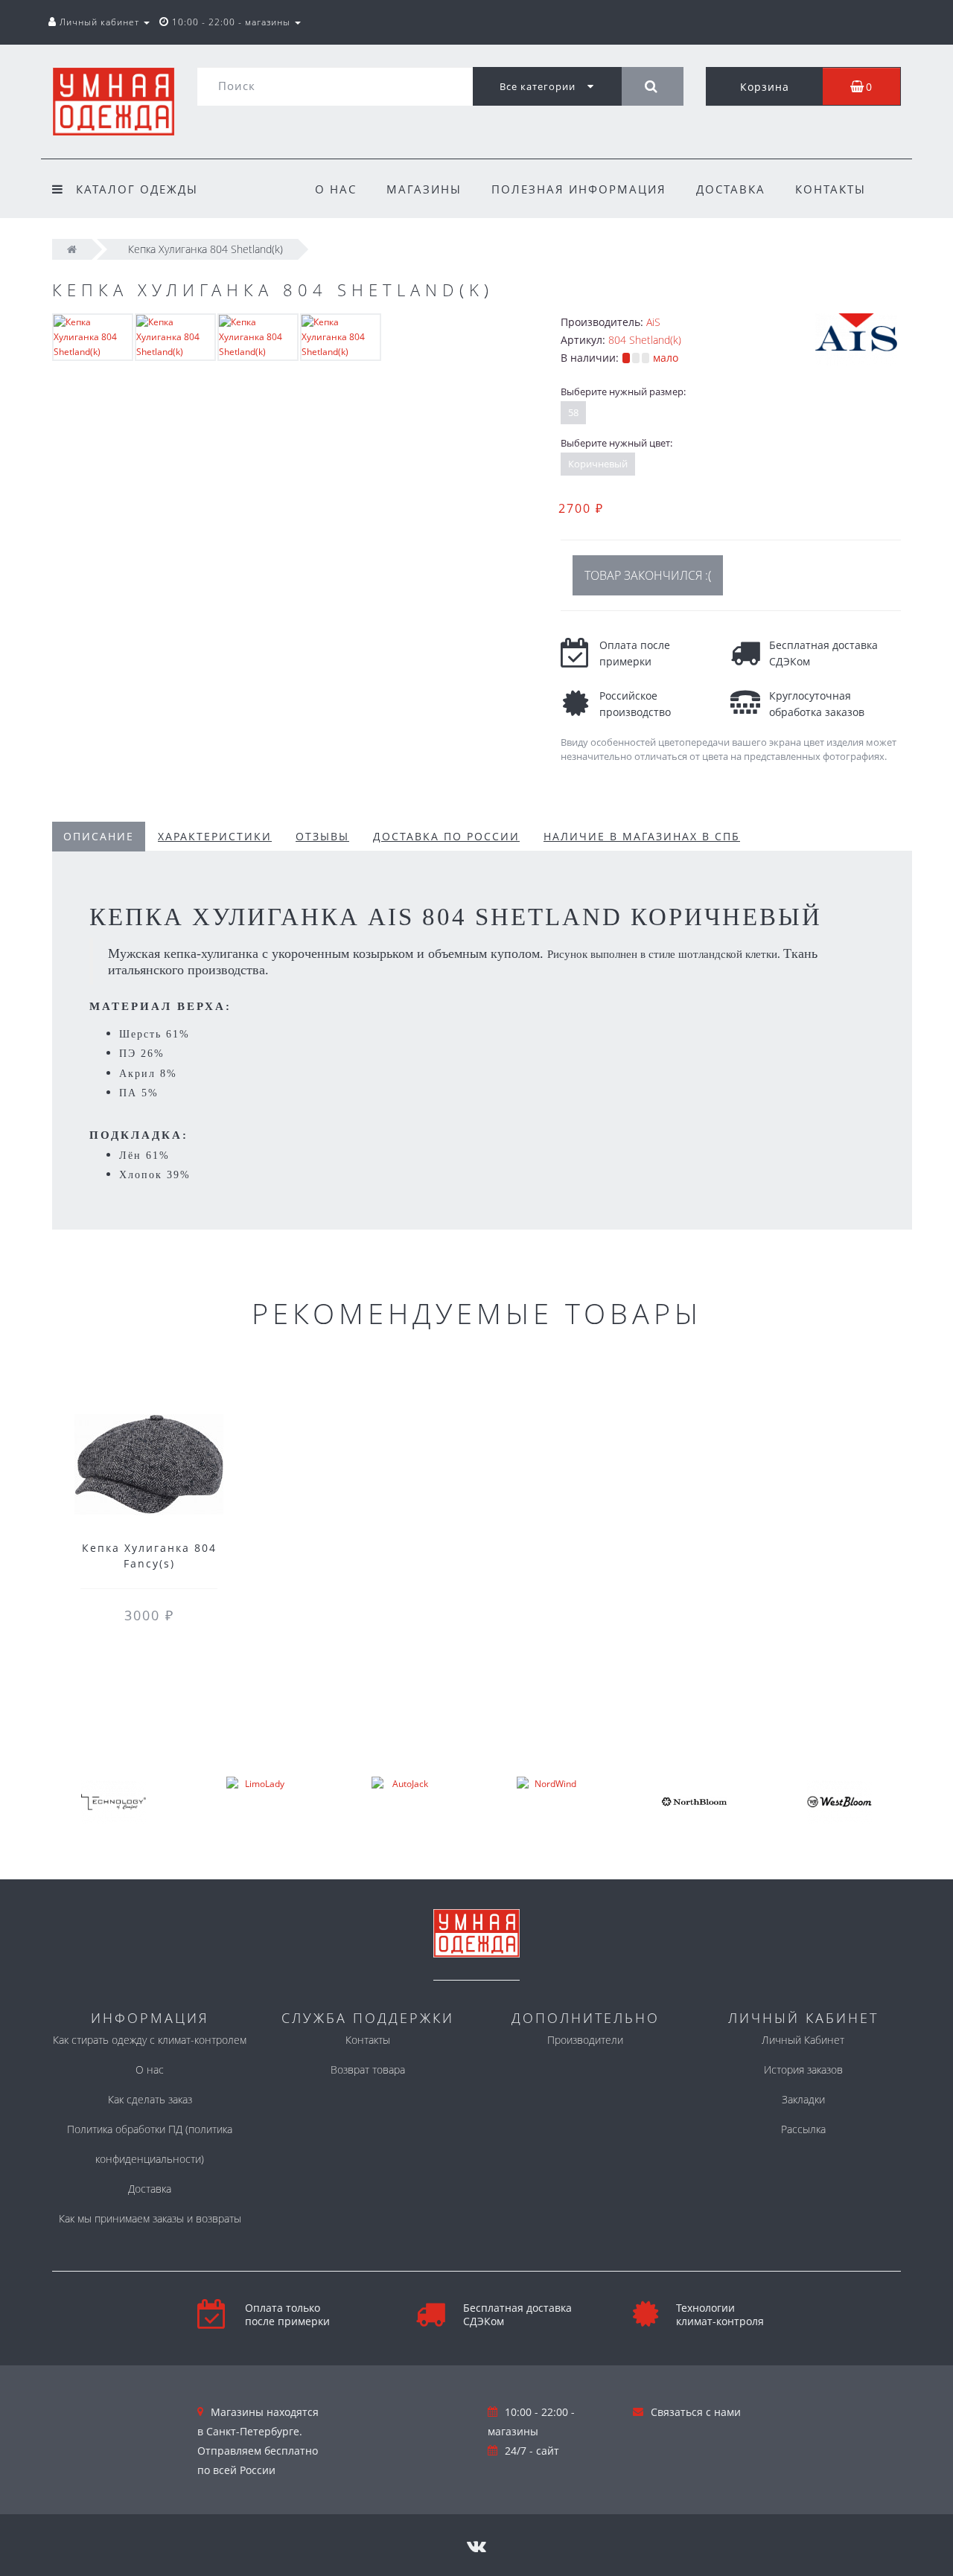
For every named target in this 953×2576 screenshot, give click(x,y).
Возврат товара (368, 2070)
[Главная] (72, 249)
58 (573, 412)
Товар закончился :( (648, 575)
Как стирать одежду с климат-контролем (150, 2040)
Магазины (424, 189)
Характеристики (215, 836)
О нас (336, 189)
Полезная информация (579, 189)
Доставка (731, 189)
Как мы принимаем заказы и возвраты (150, 2218)
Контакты (831, 189)
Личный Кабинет (803, 2040)
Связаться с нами (696, 2412)
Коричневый (598, 464)
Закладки (803, 2099)
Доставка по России (446, 836)
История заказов (803, 2070)
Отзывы (322, 836)
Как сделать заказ (150, 2099)
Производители (585, 2040)
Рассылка (803, 2129)
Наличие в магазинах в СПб (642, 836)
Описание (99, 836)
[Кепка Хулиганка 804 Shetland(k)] (93, 336)
